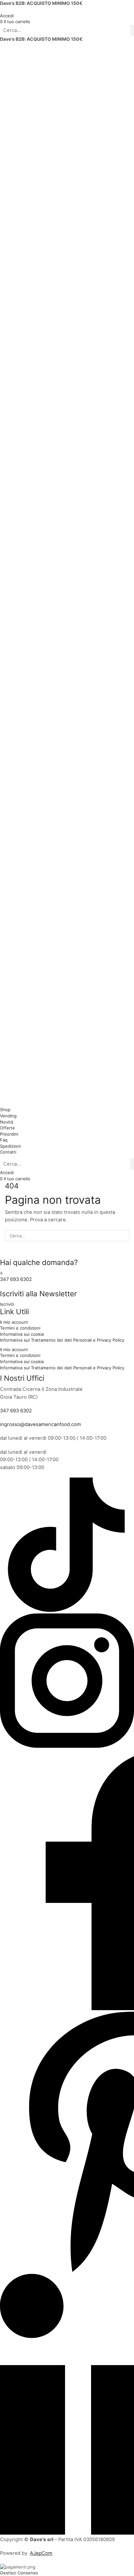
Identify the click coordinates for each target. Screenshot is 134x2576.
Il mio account (14, 1322)
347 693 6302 (16, 1279)
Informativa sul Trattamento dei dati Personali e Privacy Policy (62, 1340)
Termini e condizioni (20, 1328)
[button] (15, 22)
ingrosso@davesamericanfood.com (40, 1424)
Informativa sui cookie (22, 1334)
